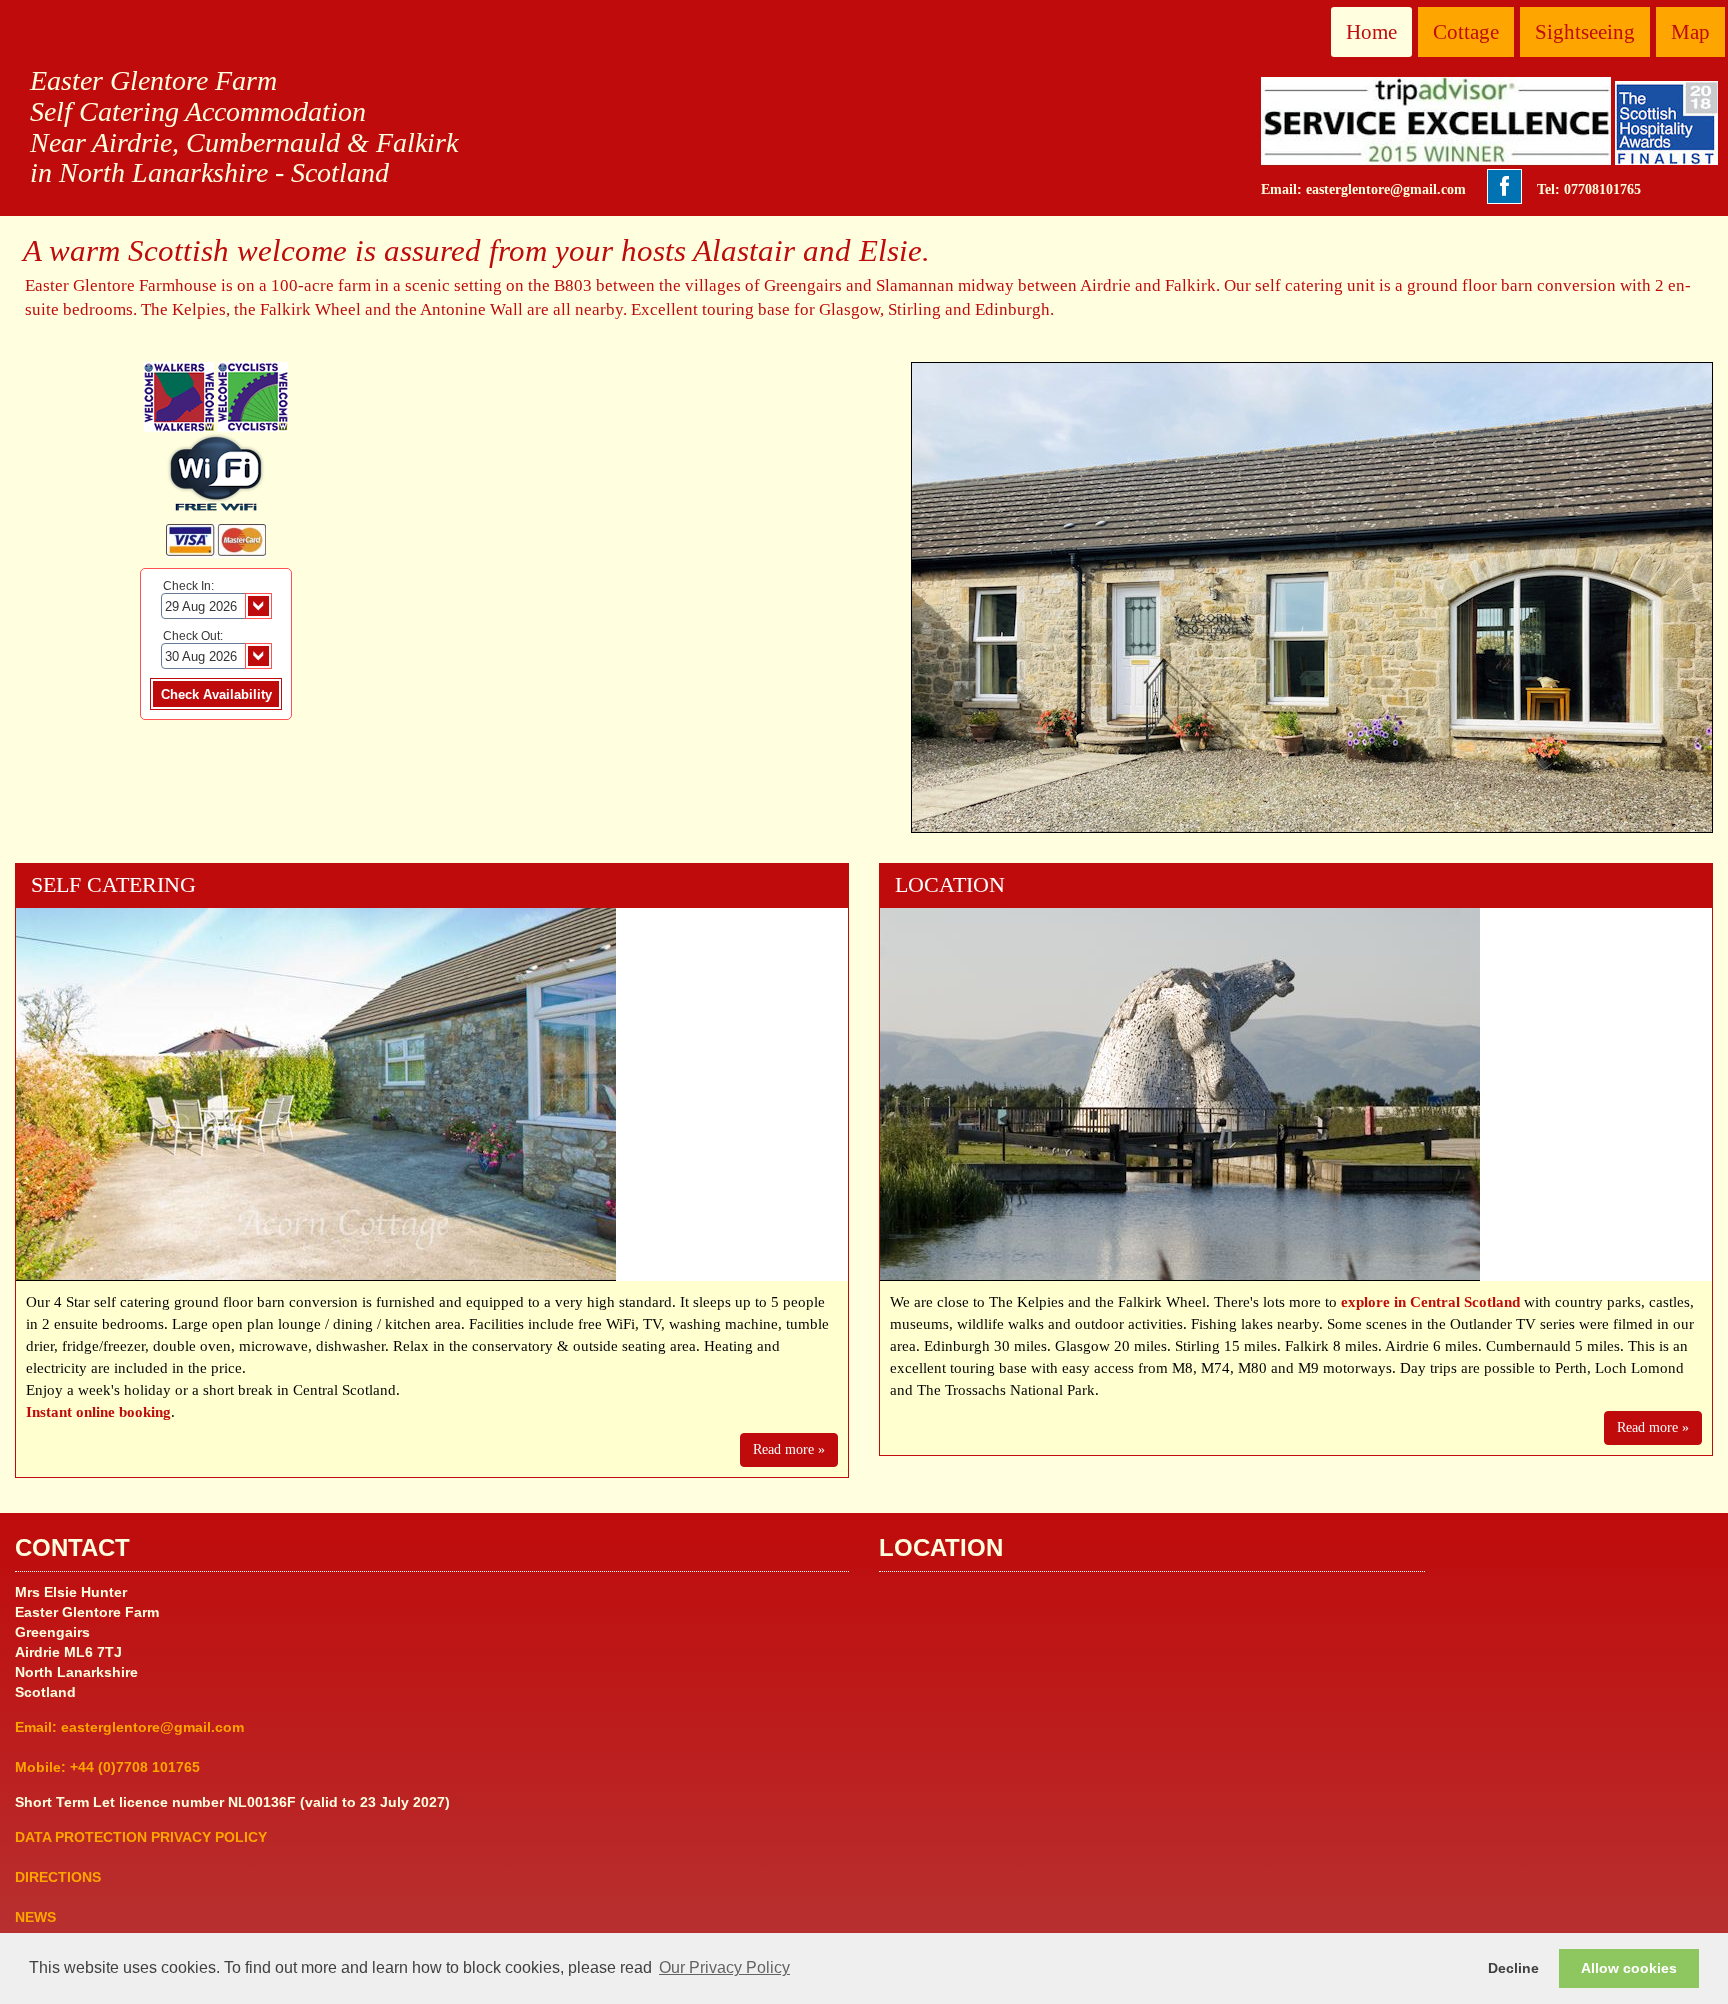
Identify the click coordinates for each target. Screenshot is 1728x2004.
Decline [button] (1513, 1968)
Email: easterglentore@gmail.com (1363, 189)
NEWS (35, 1917)
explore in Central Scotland (1430, 1301)
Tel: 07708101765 (1589, 189)
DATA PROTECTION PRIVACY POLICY (141, 1837)
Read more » (789, 1449)
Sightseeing (1585, 32)
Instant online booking (98, 1411)
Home (1371, 32)
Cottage (1466, 32)
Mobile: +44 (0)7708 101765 (107, 1767)
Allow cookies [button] (1629, 1968)
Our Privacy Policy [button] (724, 1967)
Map (1690, 32)
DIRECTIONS (58, 1877)
